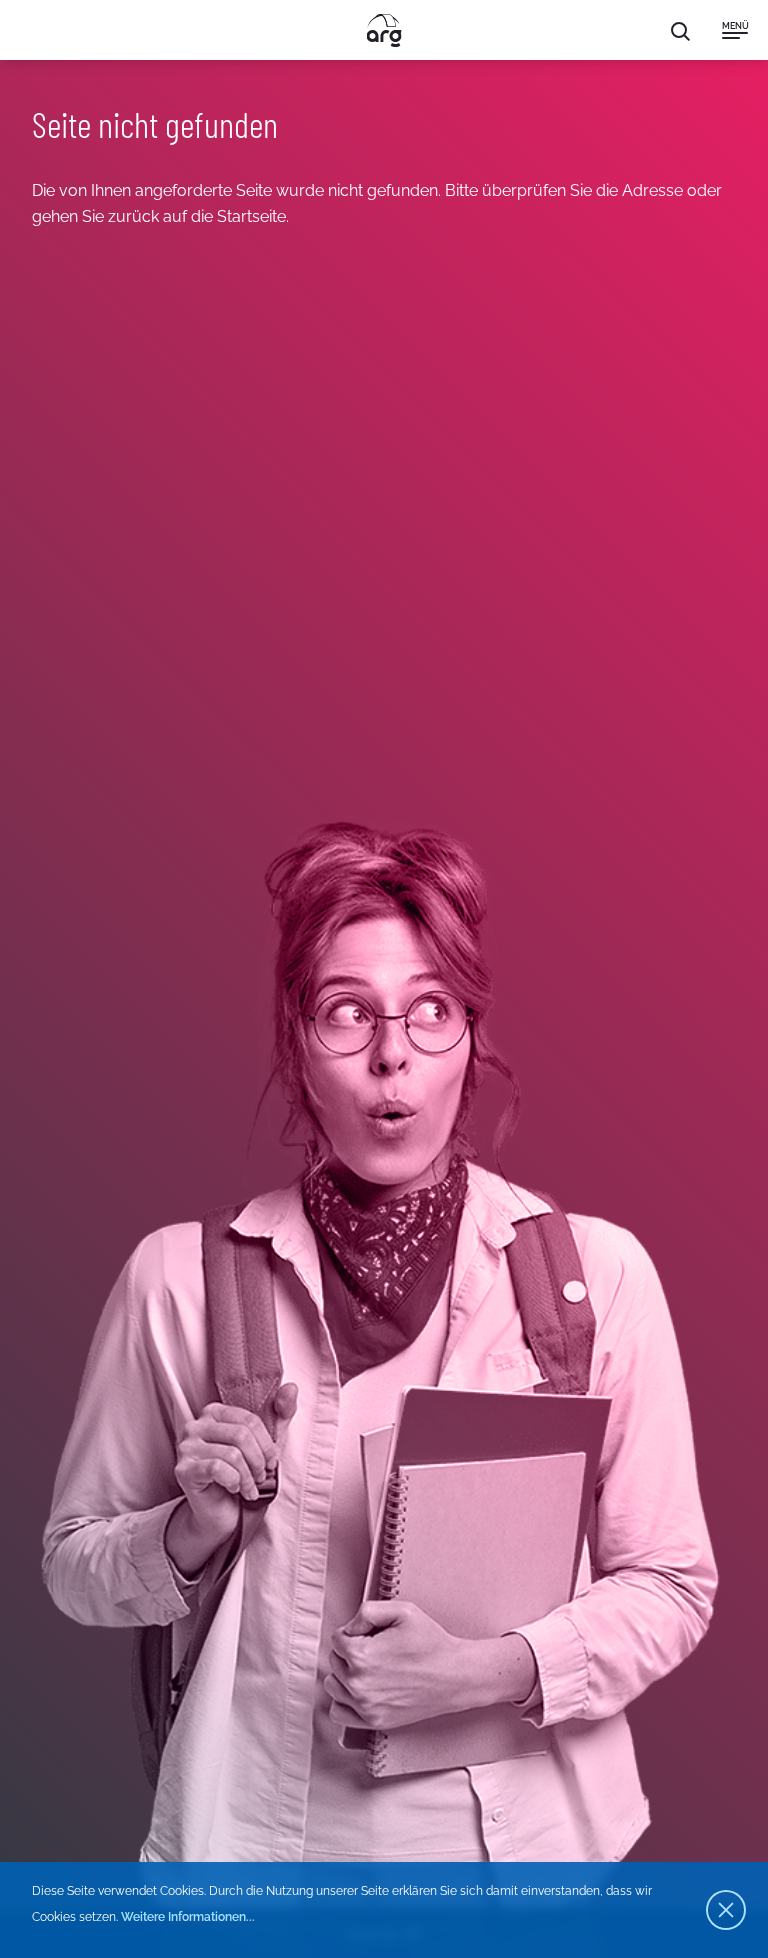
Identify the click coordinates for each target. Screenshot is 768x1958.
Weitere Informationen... (188, 1917)
